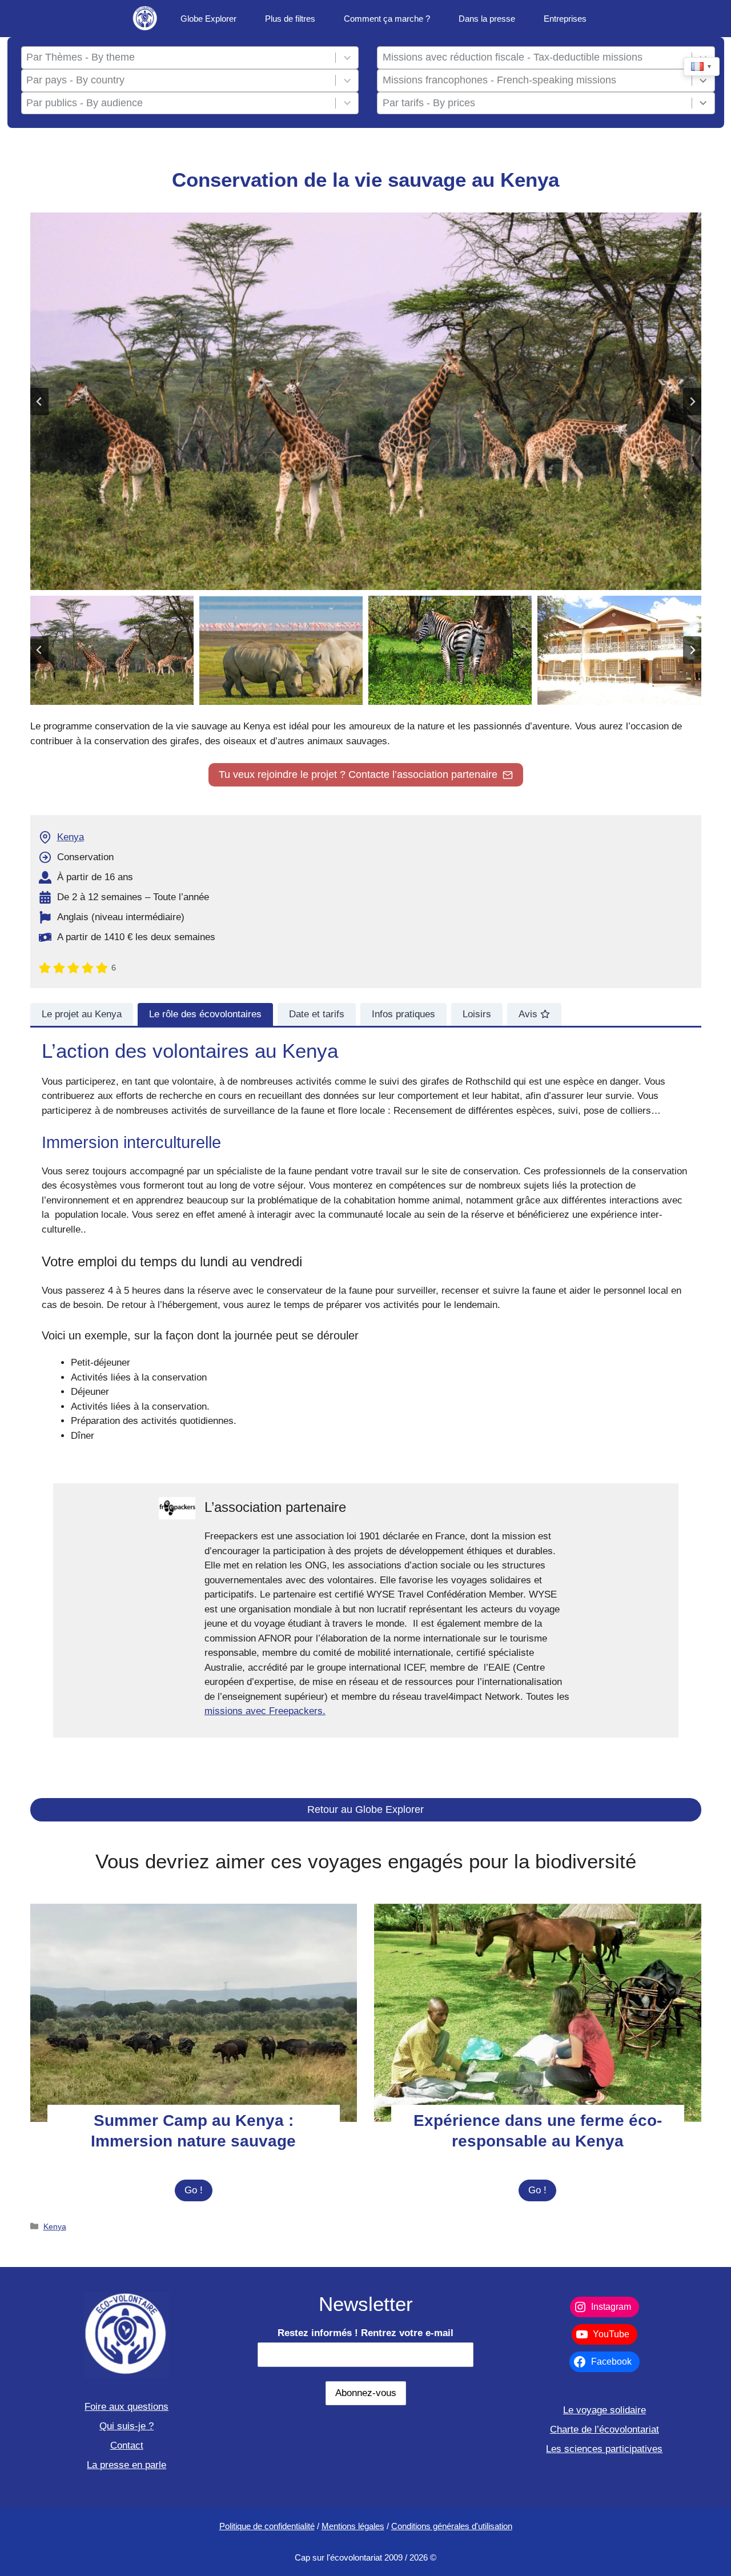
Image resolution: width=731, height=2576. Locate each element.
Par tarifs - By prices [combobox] (429, 103)
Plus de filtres (290, 19)
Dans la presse (487, 19)
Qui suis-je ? (126, 2426)
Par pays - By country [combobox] (75, 80)
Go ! (198, 2193)
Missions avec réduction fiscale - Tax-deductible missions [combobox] (513, 57)
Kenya (71, 837)
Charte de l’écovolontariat (605, 2429)
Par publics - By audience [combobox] (85, 103)
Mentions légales (353, 2526)
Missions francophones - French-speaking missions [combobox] (499, 80)
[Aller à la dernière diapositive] (39, 402)
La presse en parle (126, 2465)
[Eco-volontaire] (146, 19)
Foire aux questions (126, 2407)
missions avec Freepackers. (265, 1711)
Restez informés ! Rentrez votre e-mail (365, 2333)
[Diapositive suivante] (692, 402)
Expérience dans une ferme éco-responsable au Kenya (538, 2131)
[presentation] (194, 2013)
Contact (127, 2445)
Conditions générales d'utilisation (452, 2526)
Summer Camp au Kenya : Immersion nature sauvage (193, 2131)
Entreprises (565, 19)
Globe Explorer (208, 19)
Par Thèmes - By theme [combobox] (81, 57)
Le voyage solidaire (605, 2410)
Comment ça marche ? (387, 19)
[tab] (82, 1014)
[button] (112, 650)
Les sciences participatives (604, 2449)
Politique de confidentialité (267, 2526)
